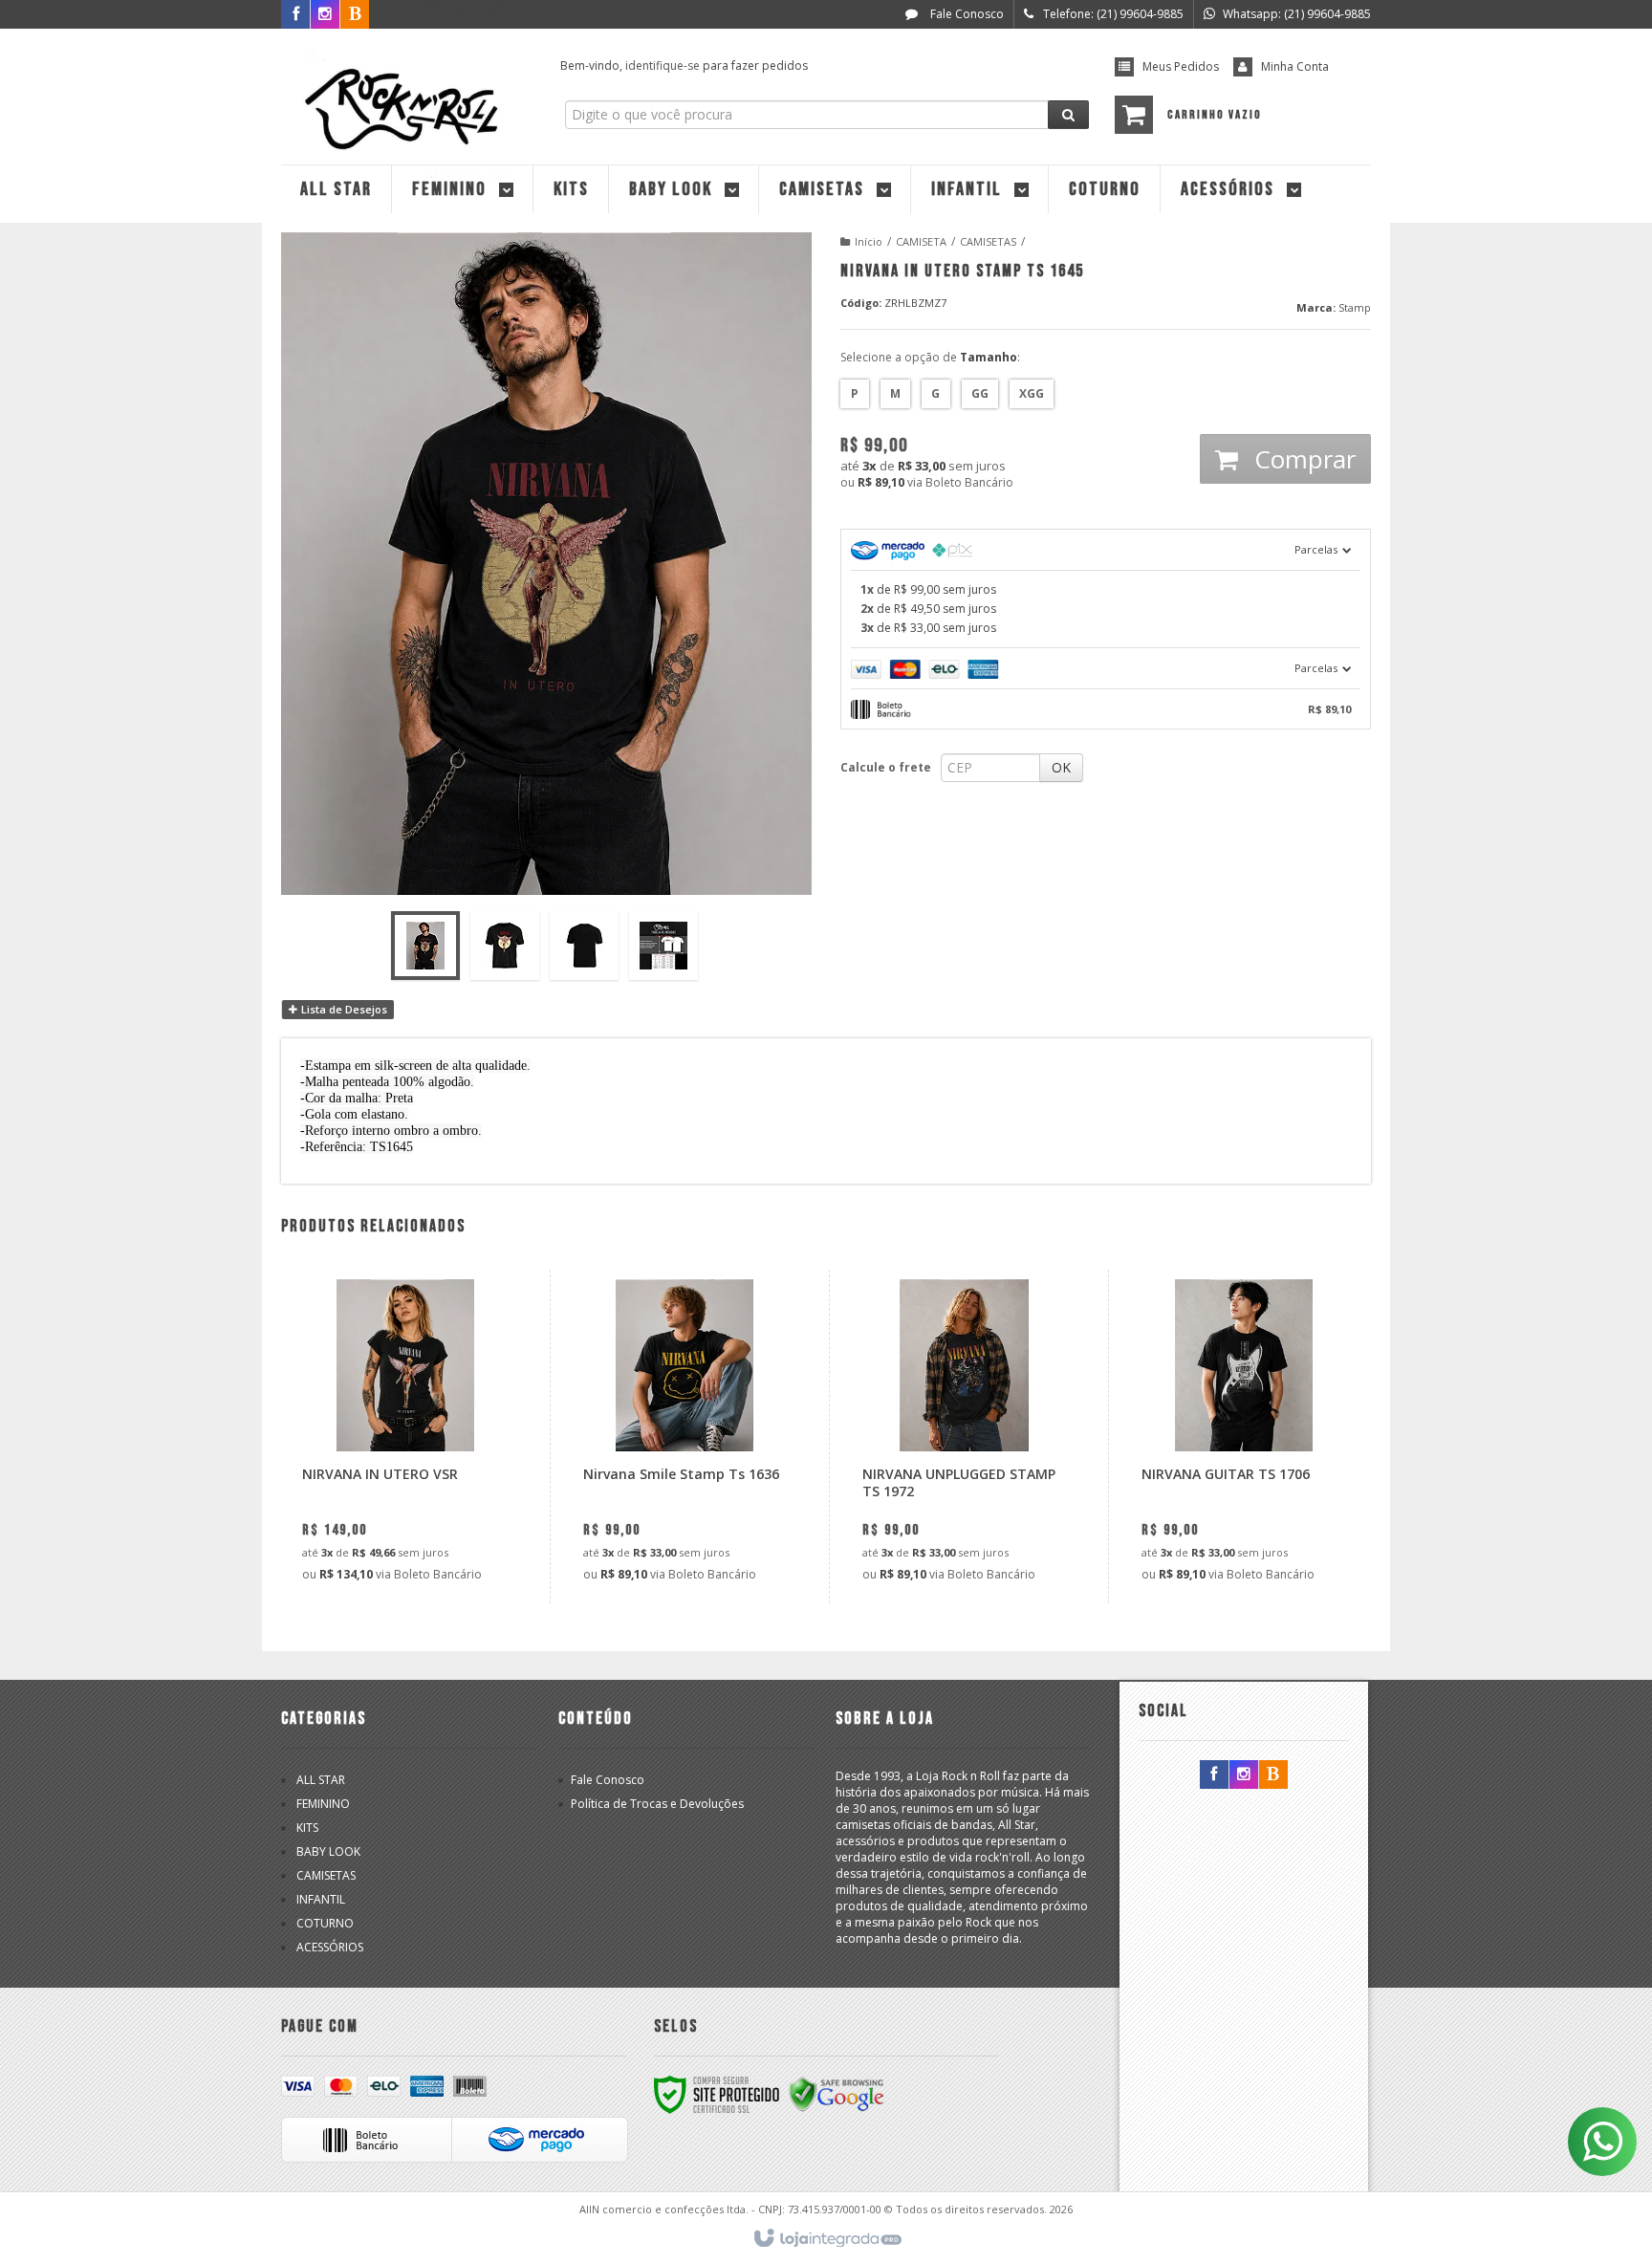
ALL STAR (321, 1780)
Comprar (1302, 459)
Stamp (1355, 307)
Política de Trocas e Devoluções (657, 1804)
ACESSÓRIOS (330, 1947)
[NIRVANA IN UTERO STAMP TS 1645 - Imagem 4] (663, 946)
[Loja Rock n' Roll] (407, 92)
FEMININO (323, 1804)
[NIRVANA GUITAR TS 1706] (1243, 1437)
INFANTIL (321, 1899)
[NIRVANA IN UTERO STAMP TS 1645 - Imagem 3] (584, 946)
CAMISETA (921, 241)
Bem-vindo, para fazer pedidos (684, 65)
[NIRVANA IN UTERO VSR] (404, 1437)
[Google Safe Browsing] (837, 2094)
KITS (307, 1828)
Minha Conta (1295, 66)
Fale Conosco (966, 14)
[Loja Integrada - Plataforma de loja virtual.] (826, 2239)
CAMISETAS (988, 241)
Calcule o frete (886, 767)
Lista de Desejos (343, 1009)
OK (1061, 767)
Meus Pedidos (1181, 66)
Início (869, 241)
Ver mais (416, 1510)
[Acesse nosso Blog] (1273, 1775)
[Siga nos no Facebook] (295, 15)
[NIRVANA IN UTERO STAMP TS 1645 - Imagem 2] (505, 946)
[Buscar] (1068, 115)
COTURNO (325, 1923)
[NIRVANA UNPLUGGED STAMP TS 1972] (964, 1437)
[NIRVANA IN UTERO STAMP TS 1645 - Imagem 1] (425, 946)
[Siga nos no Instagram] (1244, 1775)
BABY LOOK (328, 1851)
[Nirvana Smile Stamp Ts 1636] (685, 1437)
